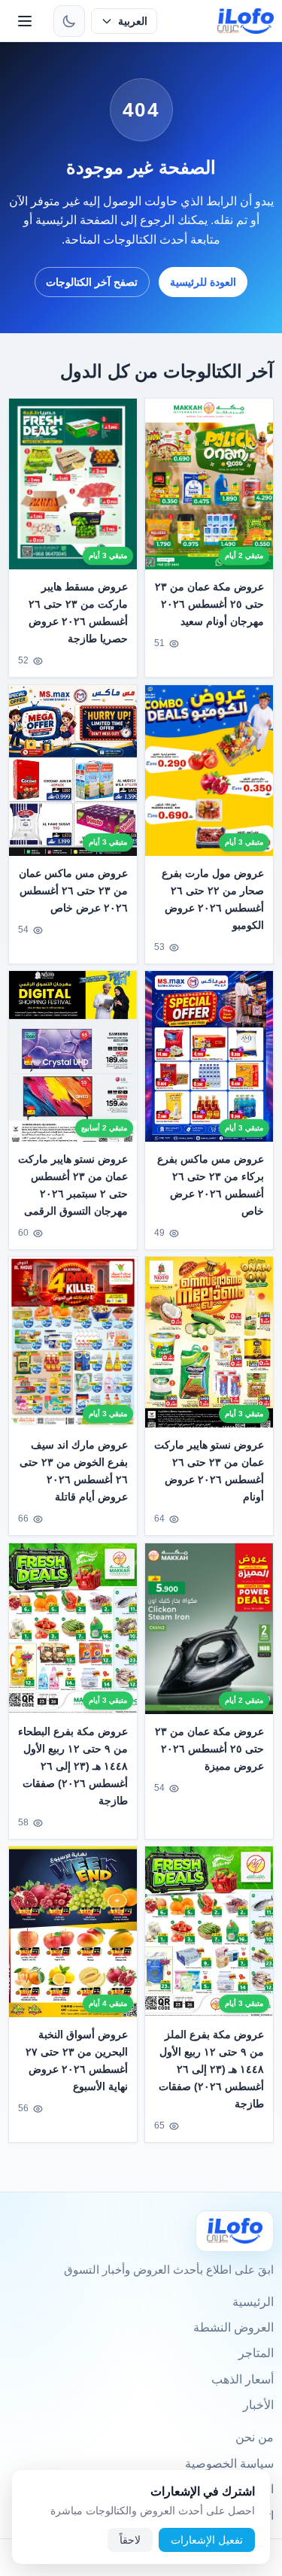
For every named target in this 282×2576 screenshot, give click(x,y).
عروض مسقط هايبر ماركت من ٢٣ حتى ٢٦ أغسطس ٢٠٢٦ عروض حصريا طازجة (79, 613)
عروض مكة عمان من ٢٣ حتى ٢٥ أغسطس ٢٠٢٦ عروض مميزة (209, 1749)
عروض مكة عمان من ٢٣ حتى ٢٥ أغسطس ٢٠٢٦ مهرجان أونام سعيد (209, 604)
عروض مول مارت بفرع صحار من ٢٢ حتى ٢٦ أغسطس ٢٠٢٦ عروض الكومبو (213, 899)
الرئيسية (253, 2302)
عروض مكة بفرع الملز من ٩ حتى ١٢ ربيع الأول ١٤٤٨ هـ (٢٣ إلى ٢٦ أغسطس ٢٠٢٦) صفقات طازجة (211, 2069)
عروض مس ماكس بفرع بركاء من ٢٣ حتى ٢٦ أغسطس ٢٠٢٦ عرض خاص (211, 1185)
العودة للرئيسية (203, 282)
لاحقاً (130, 2540)
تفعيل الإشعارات (207, 2540)
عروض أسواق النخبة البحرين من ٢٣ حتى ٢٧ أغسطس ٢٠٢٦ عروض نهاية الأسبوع (77, 2060)
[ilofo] (246, 21)
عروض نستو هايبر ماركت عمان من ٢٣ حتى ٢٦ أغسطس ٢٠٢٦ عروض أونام (209, 1471)
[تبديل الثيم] (69, 21)
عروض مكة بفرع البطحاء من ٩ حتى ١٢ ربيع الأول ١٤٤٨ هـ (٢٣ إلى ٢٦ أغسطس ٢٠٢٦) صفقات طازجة (73, 1766)
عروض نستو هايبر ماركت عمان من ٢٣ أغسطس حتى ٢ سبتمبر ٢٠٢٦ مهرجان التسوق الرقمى (73, 1185)
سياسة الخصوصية (229, 2464)
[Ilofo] (235, 2231)
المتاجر (256, 2353)
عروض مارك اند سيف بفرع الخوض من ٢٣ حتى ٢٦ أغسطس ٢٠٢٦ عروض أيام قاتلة (74, 1471)
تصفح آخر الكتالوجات (92, 282)
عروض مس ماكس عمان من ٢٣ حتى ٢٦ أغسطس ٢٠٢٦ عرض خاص (74, 891)
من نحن (255, 2437)
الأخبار (258, 2405)
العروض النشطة (233, 2327)
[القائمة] (25, 21)
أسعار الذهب (243, 2379)
